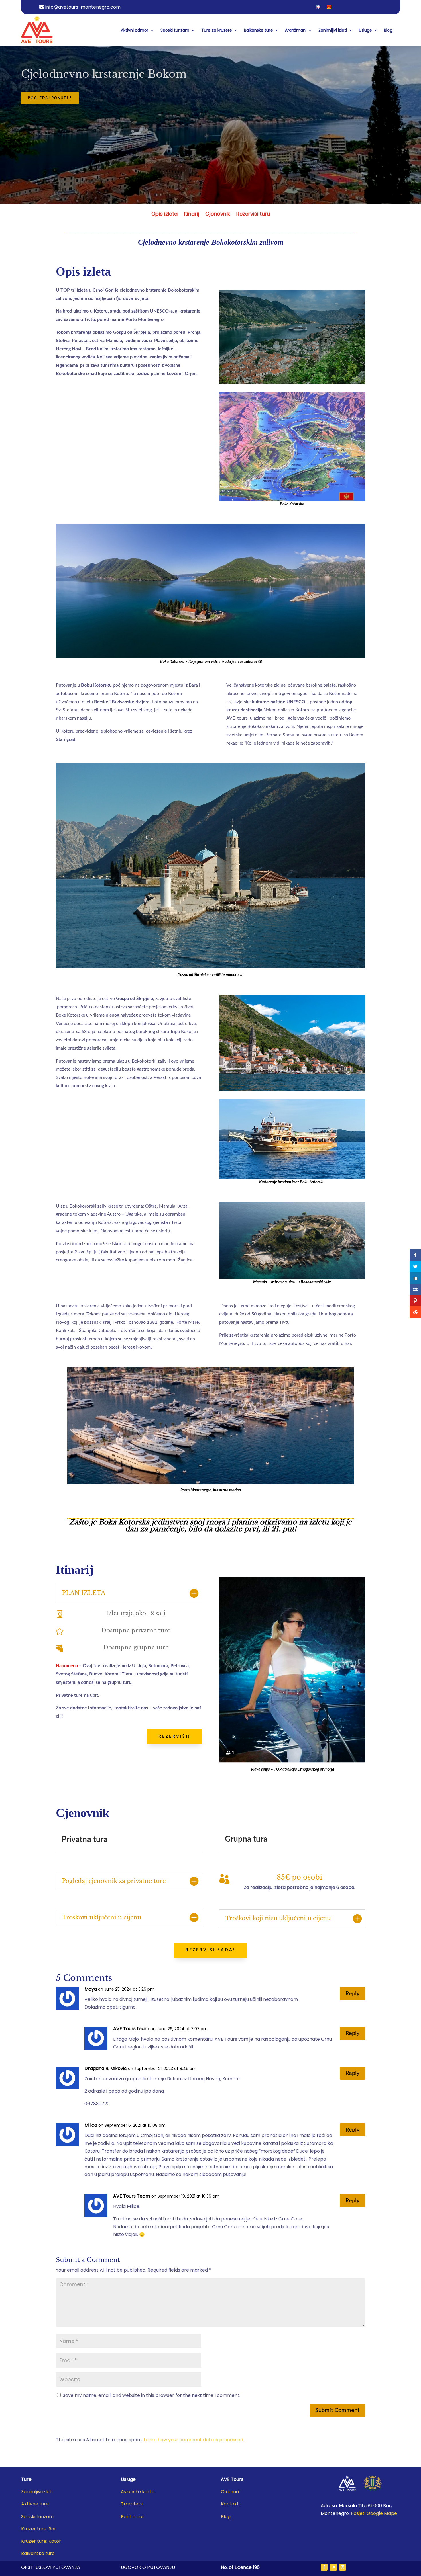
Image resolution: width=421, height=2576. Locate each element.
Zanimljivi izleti (333, 30)
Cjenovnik (218, 215)
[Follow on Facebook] (324, 2567)
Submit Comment (337, 2410)
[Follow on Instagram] (343, 2567)
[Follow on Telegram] (333, 2567)
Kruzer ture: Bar (39, 2529)
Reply (352, 1994)
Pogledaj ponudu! (50, 98)
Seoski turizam (175, 30)
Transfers (132, 2504)
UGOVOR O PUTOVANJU (148, 2567)
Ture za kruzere (217, 30)
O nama (230, 2492)
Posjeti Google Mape (374, 2513)
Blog (388, 30)
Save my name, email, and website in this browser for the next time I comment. (152, 2395)
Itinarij (191, 215)
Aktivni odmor (135, 30)
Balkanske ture (258, 30)
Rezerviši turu (253, 215)
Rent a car (133, 2517)
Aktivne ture (35, 2504)
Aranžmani (296, 30)
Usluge (365, 30)
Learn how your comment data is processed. (194, 2440)
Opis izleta (164, 215)
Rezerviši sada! (210, 1950)
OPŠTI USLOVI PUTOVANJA (51, 2567)
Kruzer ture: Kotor (41, 2541)
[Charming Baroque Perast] (292, 1089)
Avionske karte (138, 2492)
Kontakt (230, 2504)
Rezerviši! (174, 1737)
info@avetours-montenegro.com (83, 7)
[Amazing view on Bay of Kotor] (292, 382)
